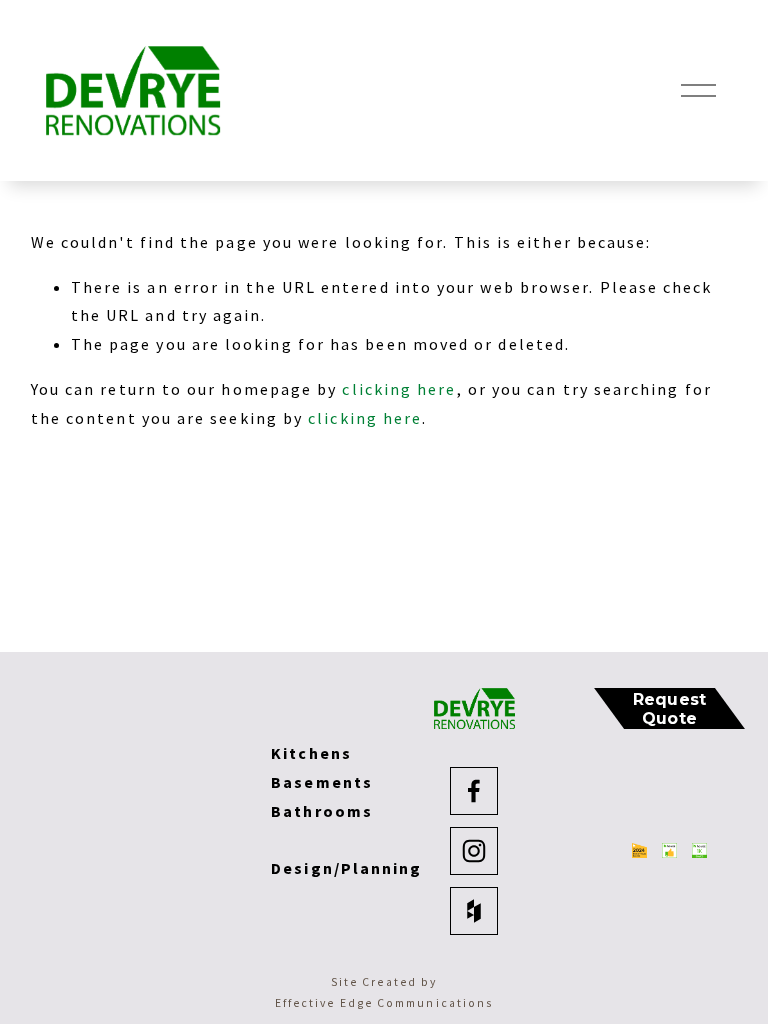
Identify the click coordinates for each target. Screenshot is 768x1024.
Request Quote (670, 709)
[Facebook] (474, 791)
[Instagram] (474, 851)
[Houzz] (474, 911)
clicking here (399, 389)
